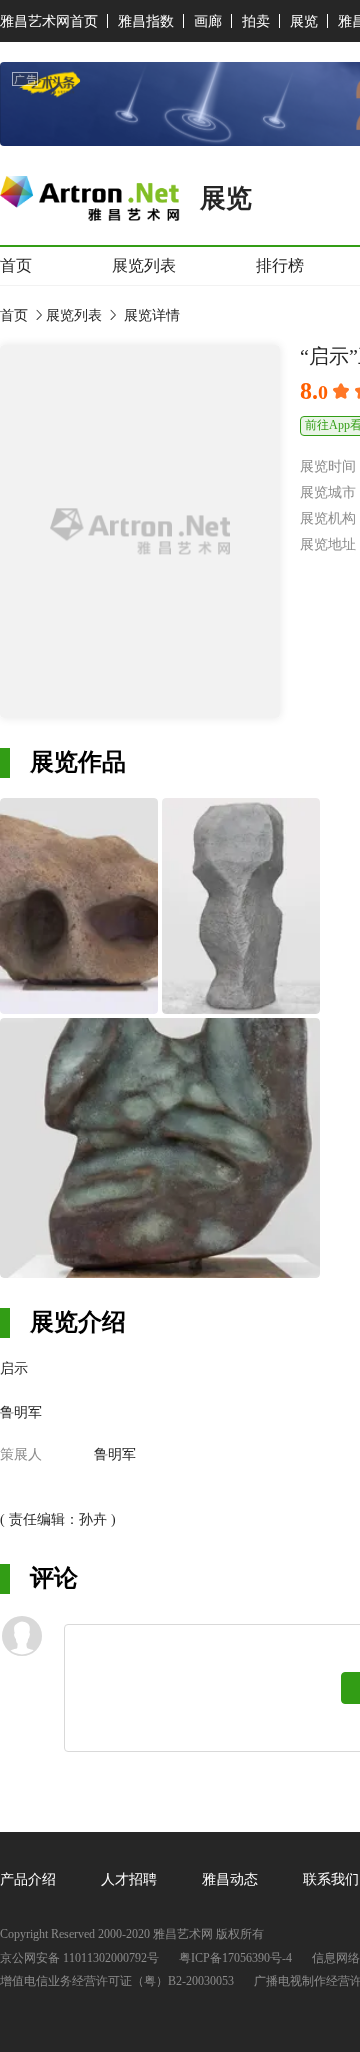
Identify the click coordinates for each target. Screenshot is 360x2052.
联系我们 (331, 1879)
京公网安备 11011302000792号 (79, 1958)
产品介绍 (28, 1879)
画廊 (208, 21)
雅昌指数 (146, 21)
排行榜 (280, 265)
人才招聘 (129, 1879)
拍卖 (256, 21)
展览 (304, 21)
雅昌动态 (230, 1879)
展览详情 (150, 315)
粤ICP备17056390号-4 (235, 1958)
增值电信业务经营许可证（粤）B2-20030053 (117, 1981)
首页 (16, 265)
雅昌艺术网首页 (49, 21)
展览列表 (144, 265)
